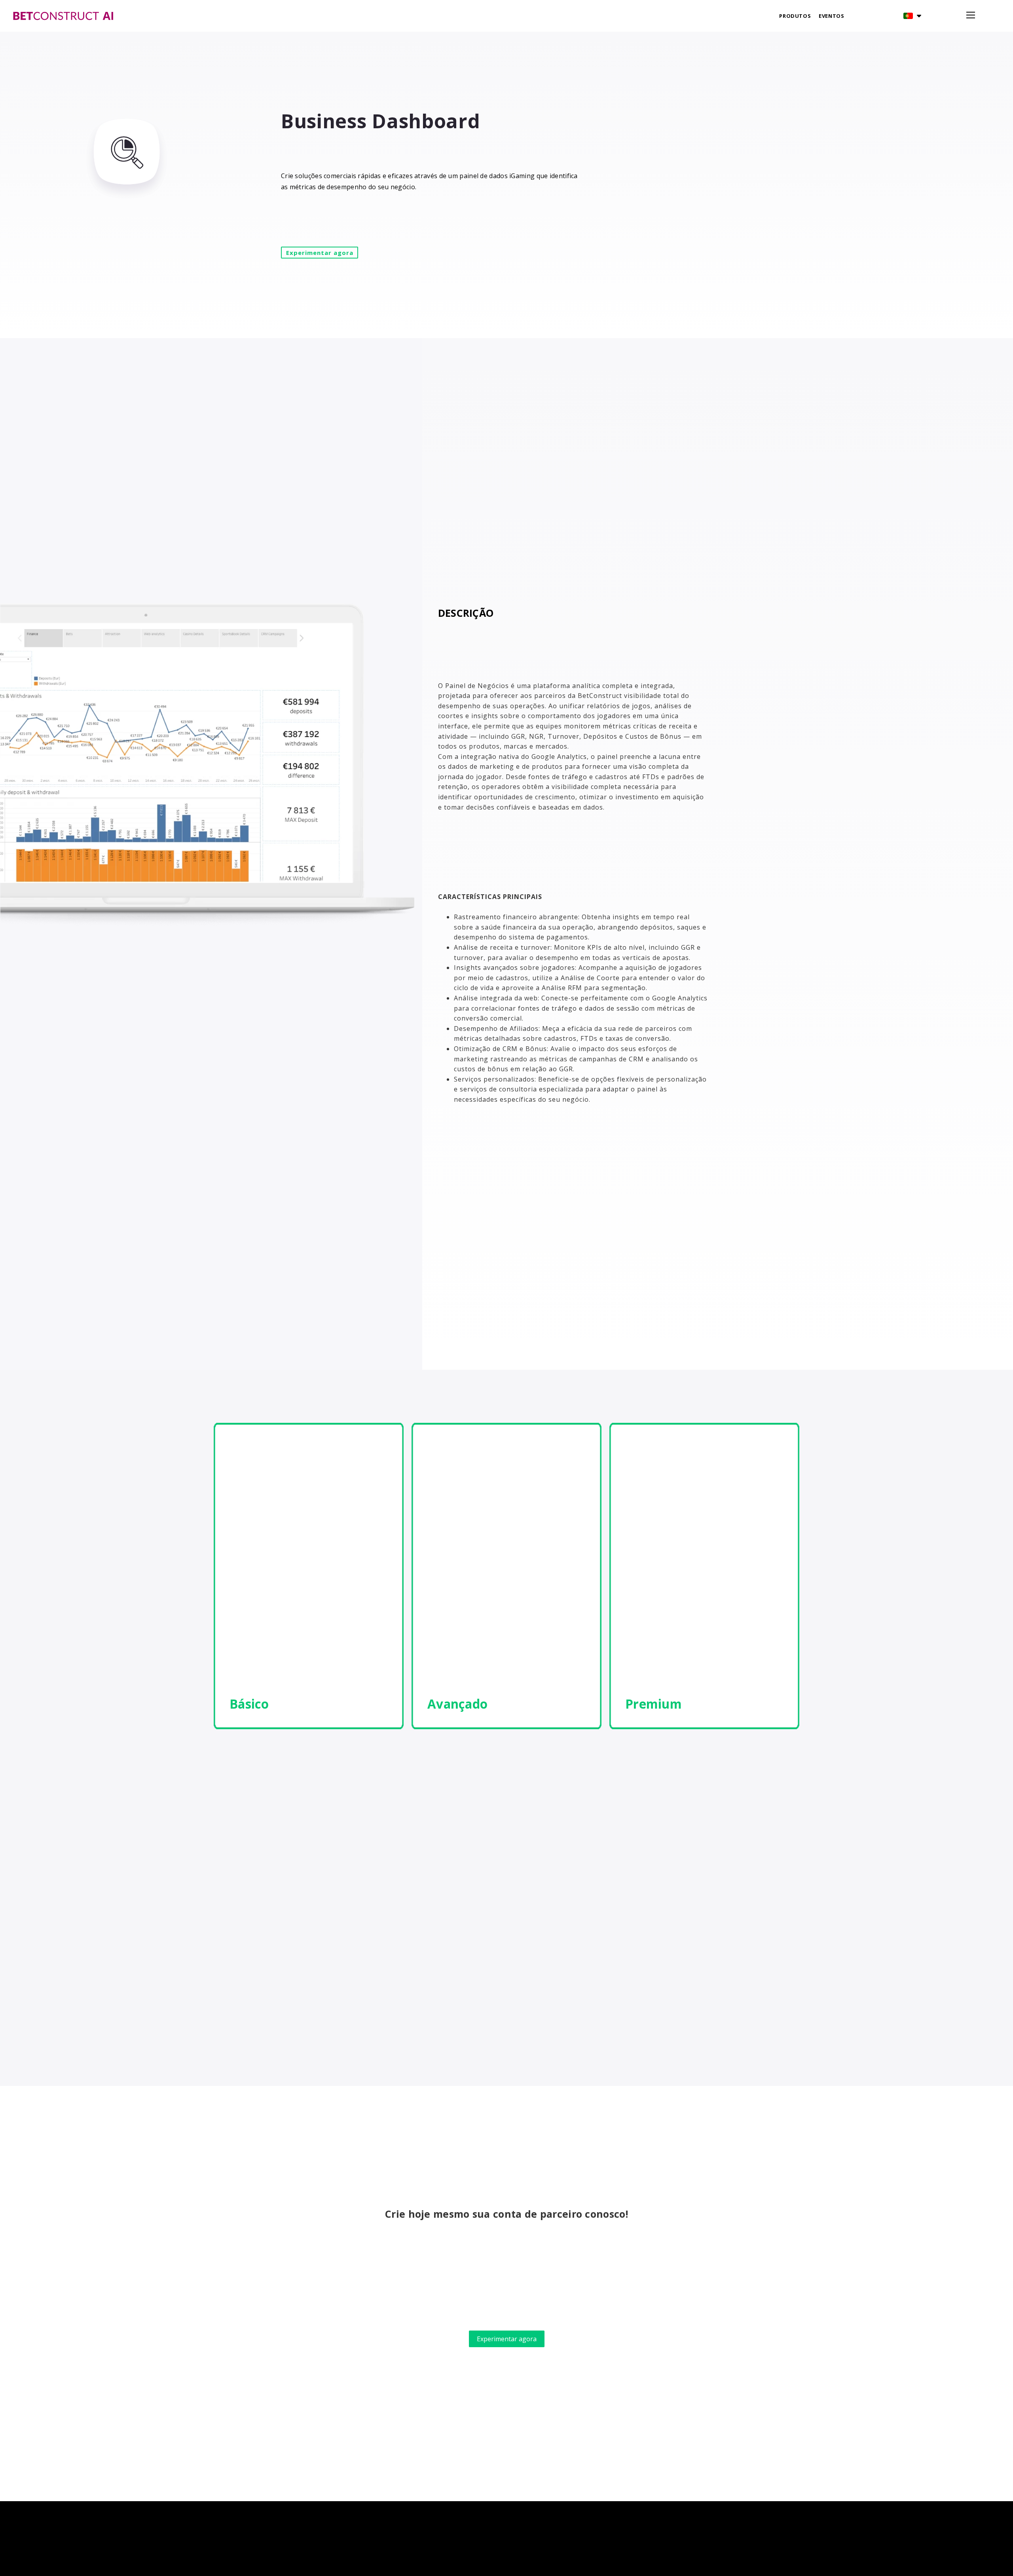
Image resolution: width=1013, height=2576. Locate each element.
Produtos (795, 16)
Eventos (831, 16)
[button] (912, 16)
